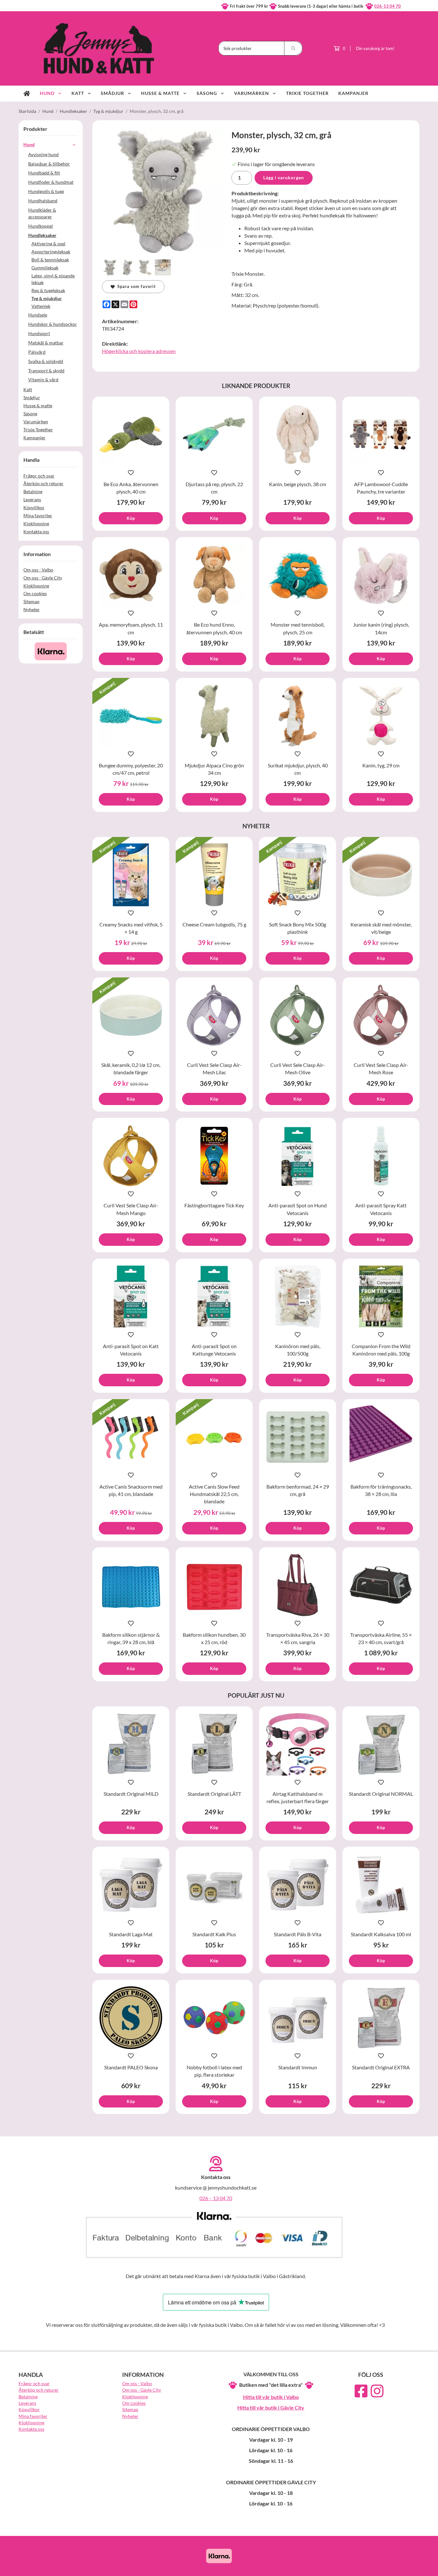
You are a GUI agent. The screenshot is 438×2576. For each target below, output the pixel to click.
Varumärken (252, 93)
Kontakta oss (36, 532)
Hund (47, 93)
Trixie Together (307, 93)
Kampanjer (353, 93)
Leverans (32, 499)
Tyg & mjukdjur (47, 298)
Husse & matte (160, 93)
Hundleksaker (42, 235)
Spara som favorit (135, 286)
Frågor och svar (39, 476)
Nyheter (32, 609)
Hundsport (39, 333)
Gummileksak (45, 268)
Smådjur (112, 93)
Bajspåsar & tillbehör (49, 164)
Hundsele (38, 315)
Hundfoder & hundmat (51, 182)
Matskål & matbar (46, 343)
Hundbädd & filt (44, 173)
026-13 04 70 (387, 6)
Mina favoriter (38, 515)
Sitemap (31, 601)
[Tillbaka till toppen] (411, 2567)
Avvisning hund (43, 154)
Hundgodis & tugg (46, 191)
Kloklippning (36, 524)
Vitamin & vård (43, 380)
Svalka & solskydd (46, 361)
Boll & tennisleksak (50, 260)
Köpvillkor (34, 507)
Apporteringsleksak (51, 252)
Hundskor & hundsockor (53, 324)
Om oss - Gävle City (43, 578)
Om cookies (35, 593)
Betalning (33, 491)
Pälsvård (37, 352)
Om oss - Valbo (38, 570)
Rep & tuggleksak (48, 290)
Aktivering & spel (48, 244)
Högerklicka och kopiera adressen (139, 351)
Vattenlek (41, 306)
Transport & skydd (46, 371)
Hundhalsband (43, 201)
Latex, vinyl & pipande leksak (53, 279)
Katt (78, 93)
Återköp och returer (43, 483)
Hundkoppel (41, 226)
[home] (27, 94)
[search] (293, 48)
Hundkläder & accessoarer (42, 213)
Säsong (207, 93)
